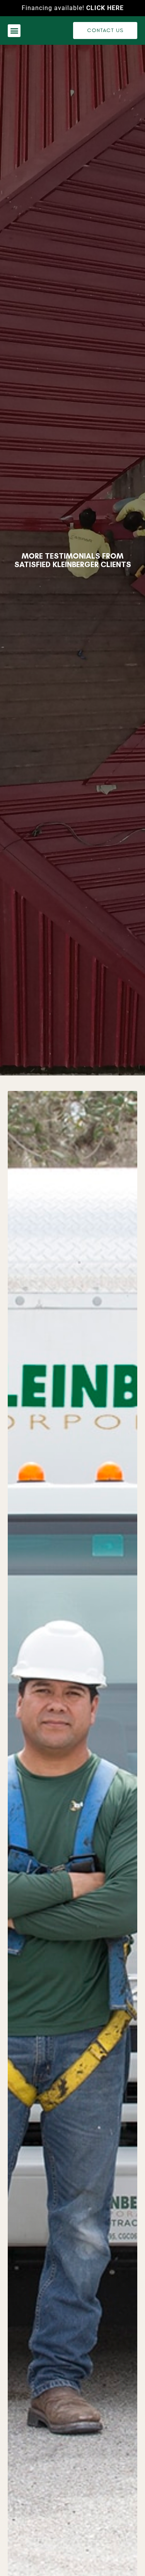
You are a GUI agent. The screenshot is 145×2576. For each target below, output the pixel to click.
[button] (14, 31)
